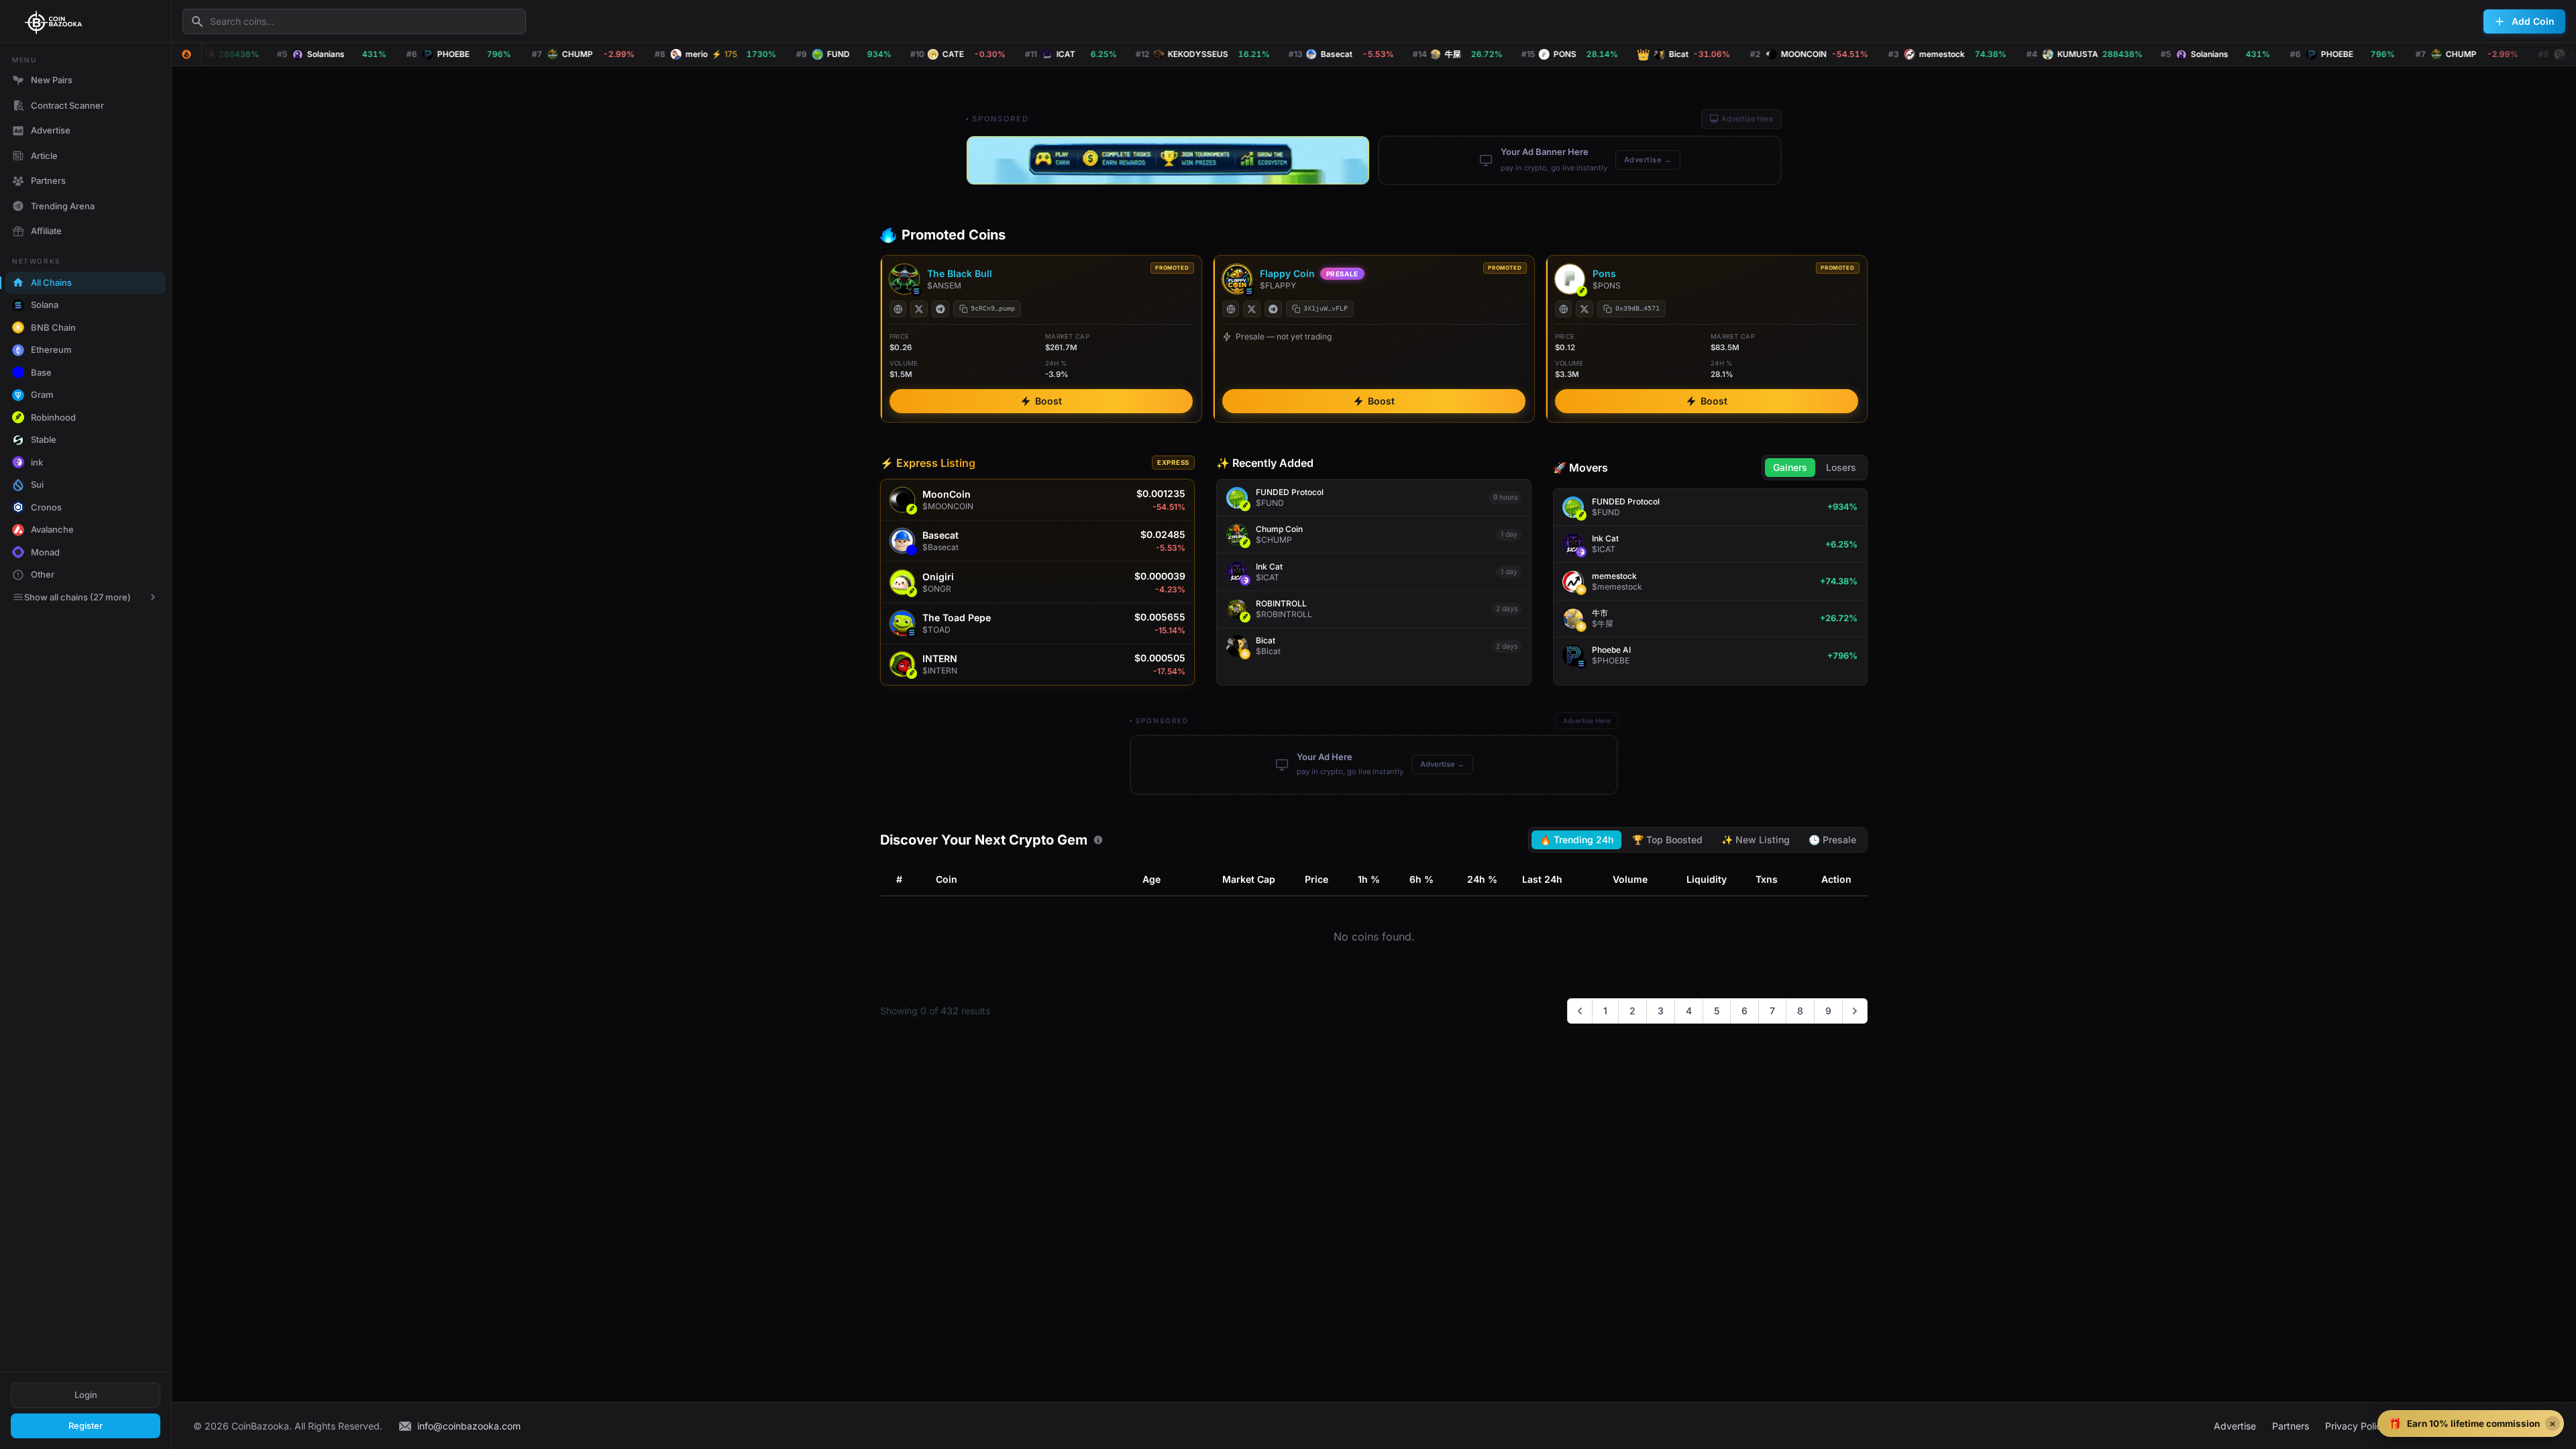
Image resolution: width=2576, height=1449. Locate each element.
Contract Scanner (67, 105)
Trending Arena (63, 206)
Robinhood (53, 417)
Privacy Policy (2356, 1426)
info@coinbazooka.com (469, 1426)
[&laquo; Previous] (1580, 1011)
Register (86, 1426)
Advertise (51, 130)
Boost (1049, 401)
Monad (45, 552)
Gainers (1790, 467)
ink (37, 462)
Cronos (46, 507)
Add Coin (2533, 21)
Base (41, 372)
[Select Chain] (186, 54)
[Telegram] (941, 309)
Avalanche (52, 529)
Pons (1604, 273)
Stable (44, 439)
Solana (45, 305)
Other (43, 574)
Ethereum (51, 350)
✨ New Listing (1756, 840)
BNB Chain (53, 327)
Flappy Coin (1287, 273)
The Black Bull (960, 273)
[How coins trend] (1098, 840)
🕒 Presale (1832, 840)
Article (44, 156)
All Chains (51, 282)
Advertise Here (1747, 119)
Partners (48, 180)
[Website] (898, 309)
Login (86, 1395)
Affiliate (46, 231)
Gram (42, 394)
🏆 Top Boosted (1667, 840)
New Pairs (52, 80)
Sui (37, 484)
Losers (1841, 467)
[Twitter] (919, 309)
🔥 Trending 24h (1576, 840)
